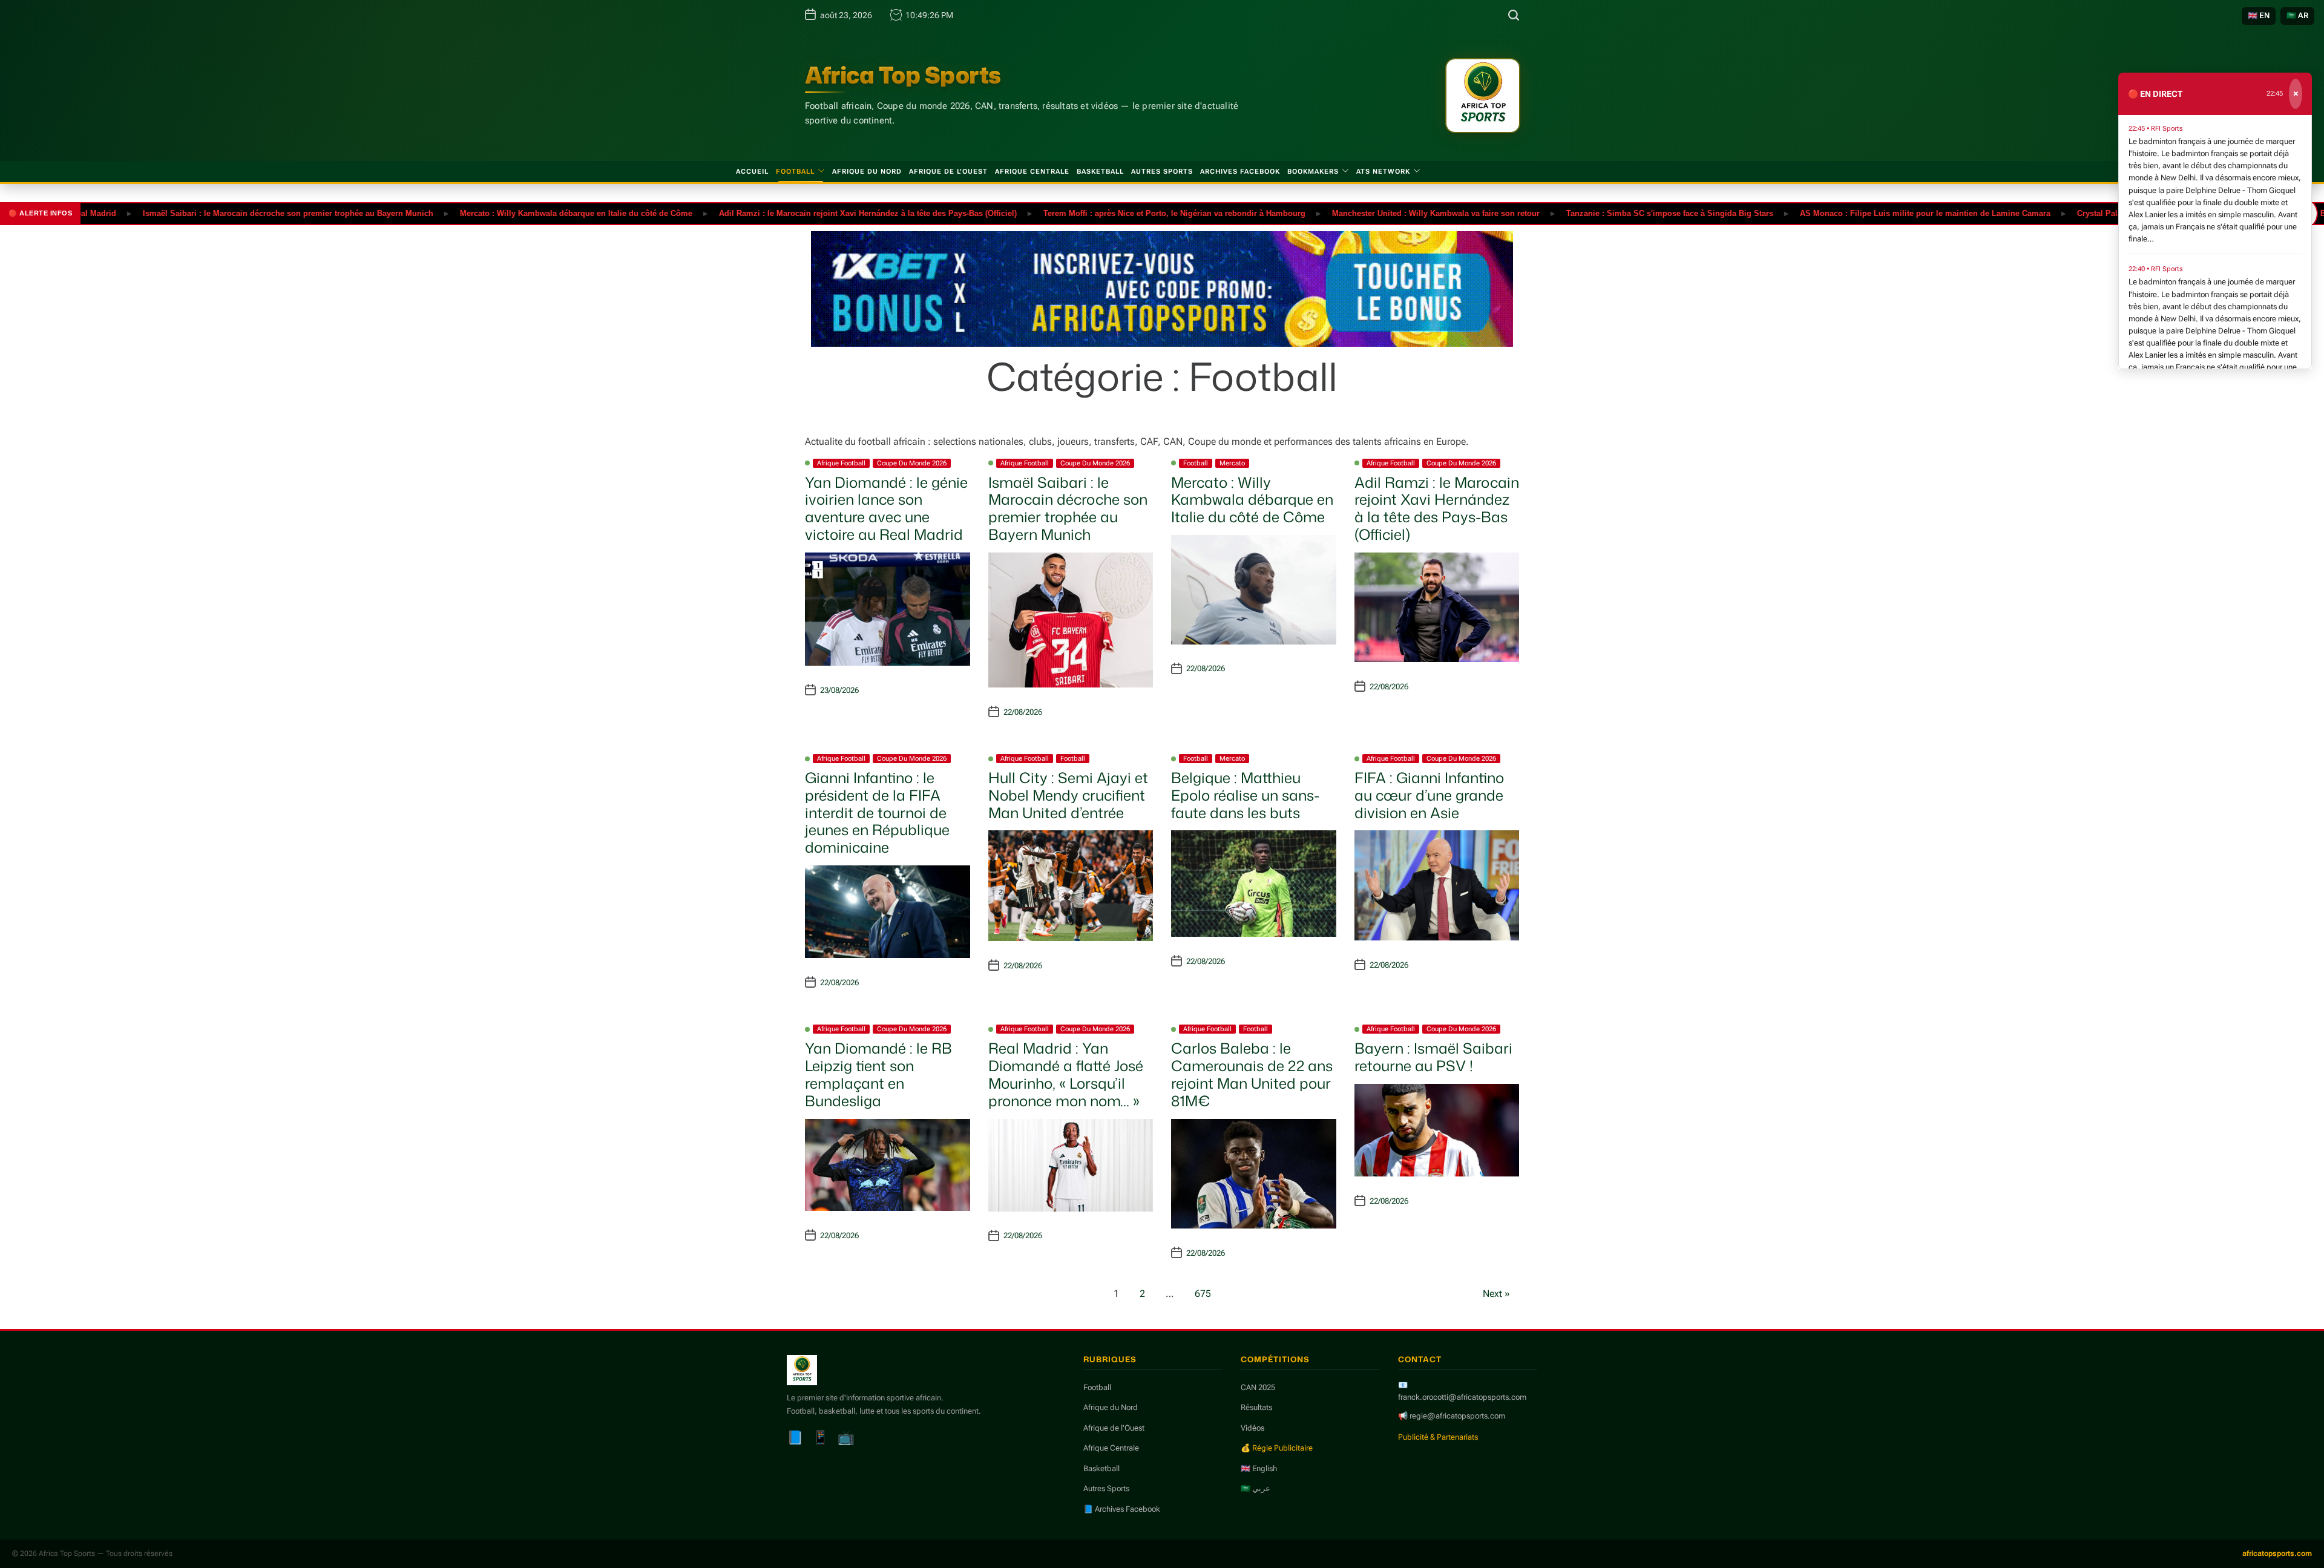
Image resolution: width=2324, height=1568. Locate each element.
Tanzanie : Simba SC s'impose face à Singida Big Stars (1609, 213)
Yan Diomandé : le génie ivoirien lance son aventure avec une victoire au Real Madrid (886, 508)
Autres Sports (1162, 172)
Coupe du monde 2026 (912, 463)
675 (1203, 1294)
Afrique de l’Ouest (948, 172)
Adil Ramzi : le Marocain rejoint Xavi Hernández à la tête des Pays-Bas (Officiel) (807, 213)
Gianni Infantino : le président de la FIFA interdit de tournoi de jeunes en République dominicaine (877, 812)
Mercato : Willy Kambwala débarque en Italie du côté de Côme (516, 213)
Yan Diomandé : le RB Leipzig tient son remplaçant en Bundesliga (878, 1074)
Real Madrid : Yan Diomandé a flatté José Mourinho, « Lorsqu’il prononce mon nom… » (1066, 1074)
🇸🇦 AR (2297, 15)
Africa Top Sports (903, 75)
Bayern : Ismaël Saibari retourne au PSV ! (1433, 1057)
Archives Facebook (1240, 172)
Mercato (1232, 463)
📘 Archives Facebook (1122, 1509)
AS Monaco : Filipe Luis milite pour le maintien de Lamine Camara (1865, 213)
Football (795, 172)
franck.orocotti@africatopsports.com (1462, 1397)
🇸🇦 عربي (1256, 1488)
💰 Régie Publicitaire (1277, 1448)
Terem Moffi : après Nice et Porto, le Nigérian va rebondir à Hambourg (1114, 213)
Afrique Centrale (1032, 172)
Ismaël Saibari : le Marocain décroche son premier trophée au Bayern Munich (228, 213)
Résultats (1256, 1407)
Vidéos (1252, 1428)
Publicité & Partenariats (1438, 1437)
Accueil (752, 172)
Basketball (1100, 172)
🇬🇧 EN (2259, 15)
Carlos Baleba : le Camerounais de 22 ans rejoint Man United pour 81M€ (1252, 1074)
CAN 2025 (1258, 1387)
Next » (1496, 1294)
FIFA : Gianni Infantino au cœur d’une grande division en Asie (1429, 795)
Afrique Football (841, 463)
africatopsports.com (2277, 1553)
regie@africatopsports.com (1457, 1416)
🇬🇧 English (1259, 1468)
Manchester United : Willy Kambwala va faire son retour (1375, 213)
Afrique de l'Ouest (1114, 1428)
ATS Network (1383, 172)
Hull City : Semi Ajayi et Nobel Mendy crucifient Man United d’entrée (1068, 795)
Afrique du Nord (867, 172)
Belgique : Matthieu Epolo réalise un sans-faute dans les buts (1245, 795)
